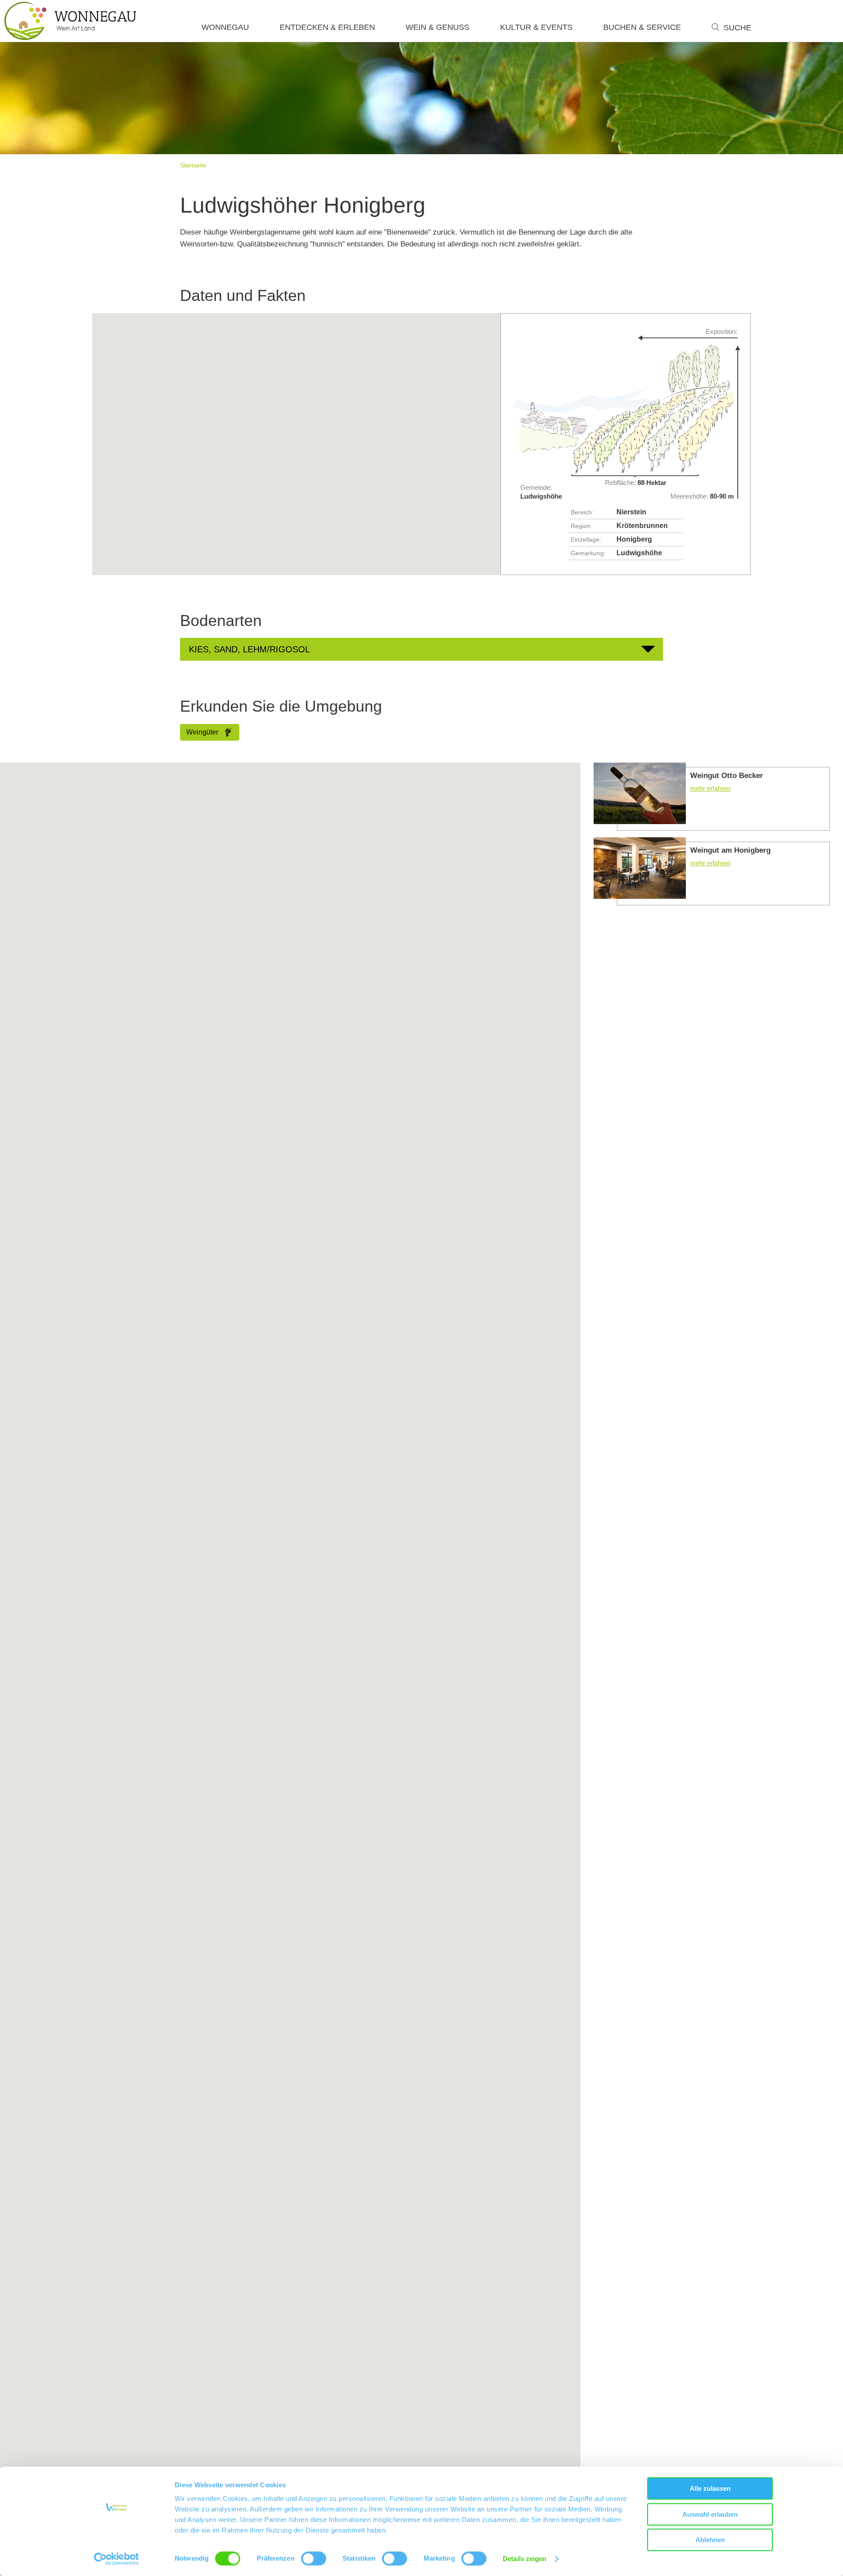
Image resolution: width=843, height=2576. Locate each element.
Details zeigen (524, 2559)
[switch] (314, 2558)
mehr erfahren (712, 797)
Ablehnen (710, 2540)
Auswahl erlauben (710, 2514)
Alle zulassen (710, 2488)
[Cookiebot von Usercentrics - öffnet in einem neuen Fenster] (117, 2559)
